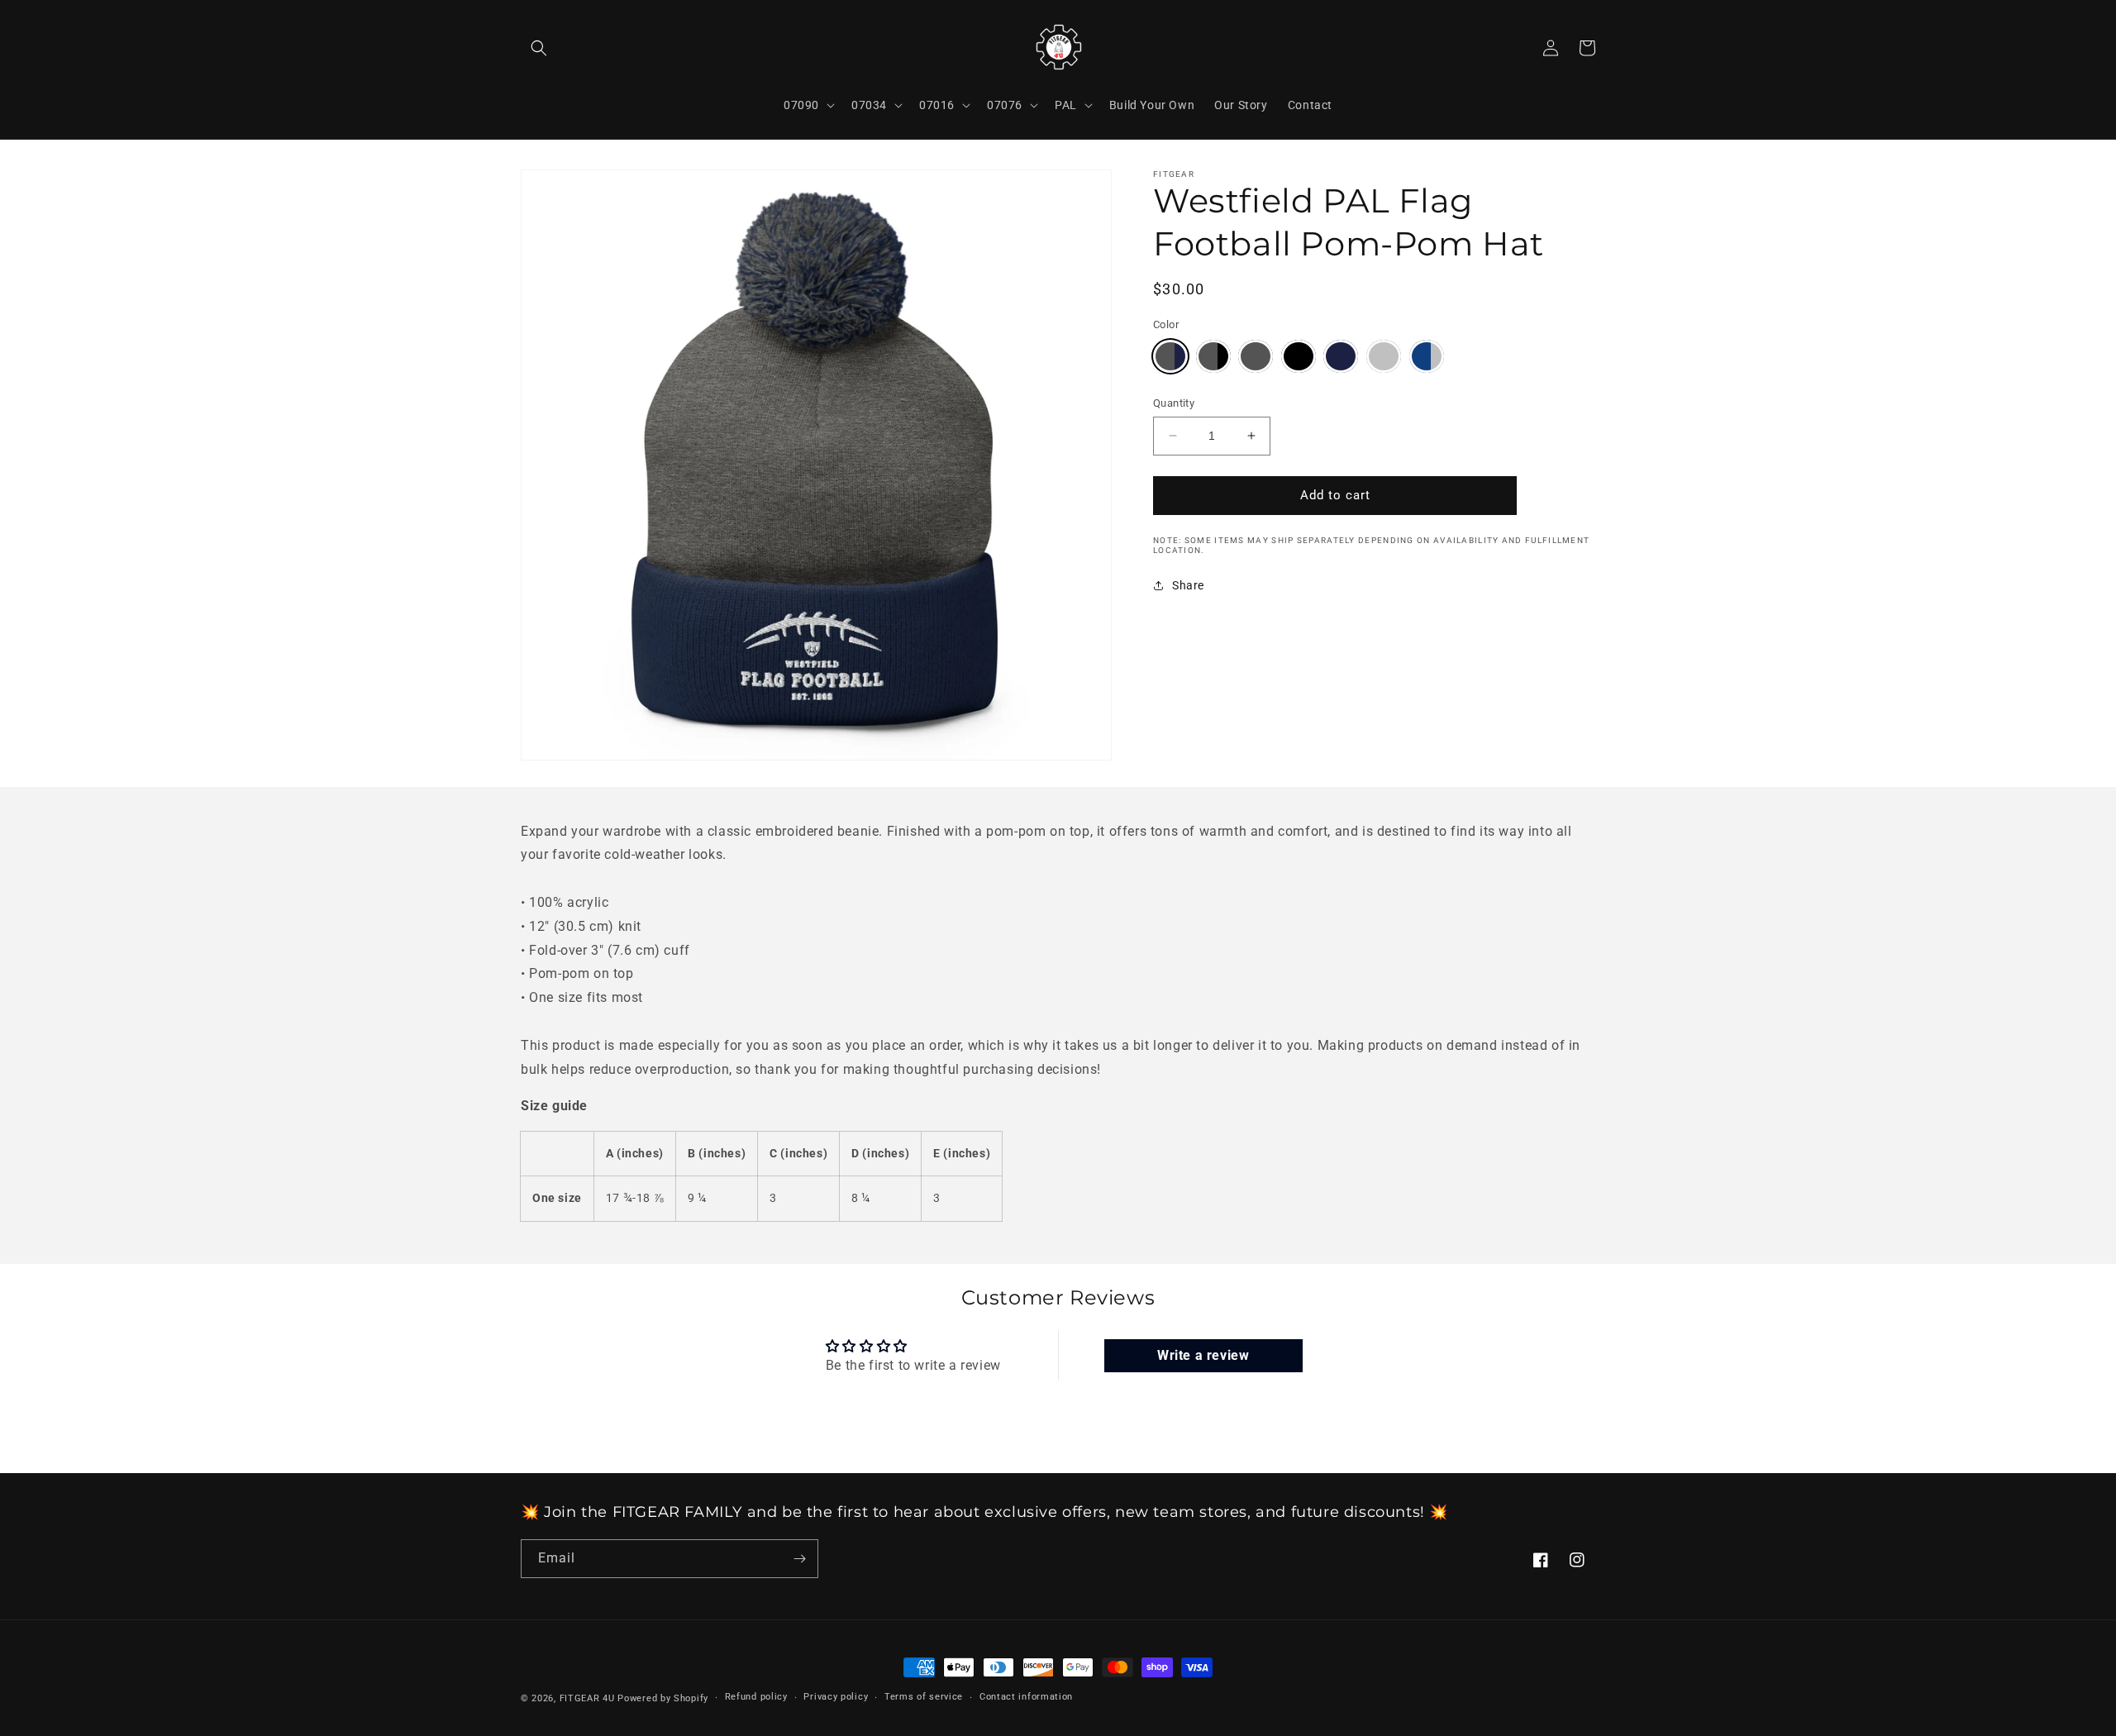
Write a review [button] (1203, 1355)
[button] (539, 48)
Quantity (1174, 403)
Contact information (1026, 1697)
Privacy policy (836, 1697)
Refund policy (756, 1697)
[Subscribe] (799, 1559)
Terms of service (924, 1697)
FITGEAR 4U (587, 1698)
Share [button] (1188, 585)
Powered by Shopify (663, 1698)
